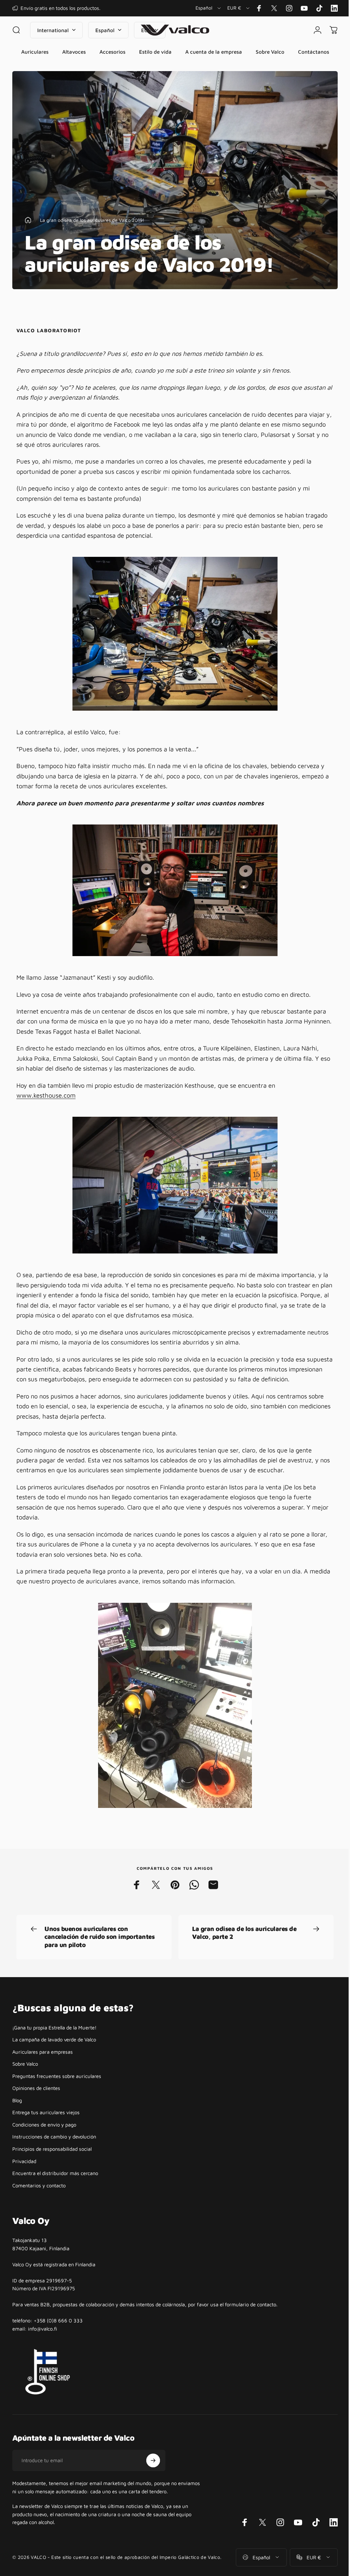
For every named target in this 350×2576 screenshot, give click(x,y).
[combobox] (209, 8)
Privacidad (24, 2176)
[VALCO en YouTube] (304, 8)
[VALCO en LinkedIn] (334, 8)
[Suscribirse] (153, 2475)
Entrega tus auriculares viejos (46, 2127)
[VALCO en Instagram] (289, 8)
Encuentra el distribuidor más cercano (55, 2188)
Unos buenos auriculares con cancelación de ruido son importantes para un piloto (99, 1951)
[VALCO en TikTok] (319, 8)
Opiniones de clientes (36, 2102)
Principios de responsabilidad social (52, 2163)
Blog (17, 2115)
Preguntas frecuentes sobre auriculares (57, 2090)
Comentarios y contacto (39, 2200)
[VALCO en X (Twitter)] (274, 8)
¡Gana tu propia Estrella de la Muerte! (54, 2042)
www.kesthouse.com (46, 1110)
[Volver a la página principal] (28, 234)
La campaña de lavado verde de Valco (54, 2054)
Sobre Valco (25, 2078)
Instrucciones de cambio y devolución (54, 2151)
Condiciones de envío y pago (44, 2139)
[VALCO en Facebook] (259, 8)
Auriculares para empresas (43, 2066)
